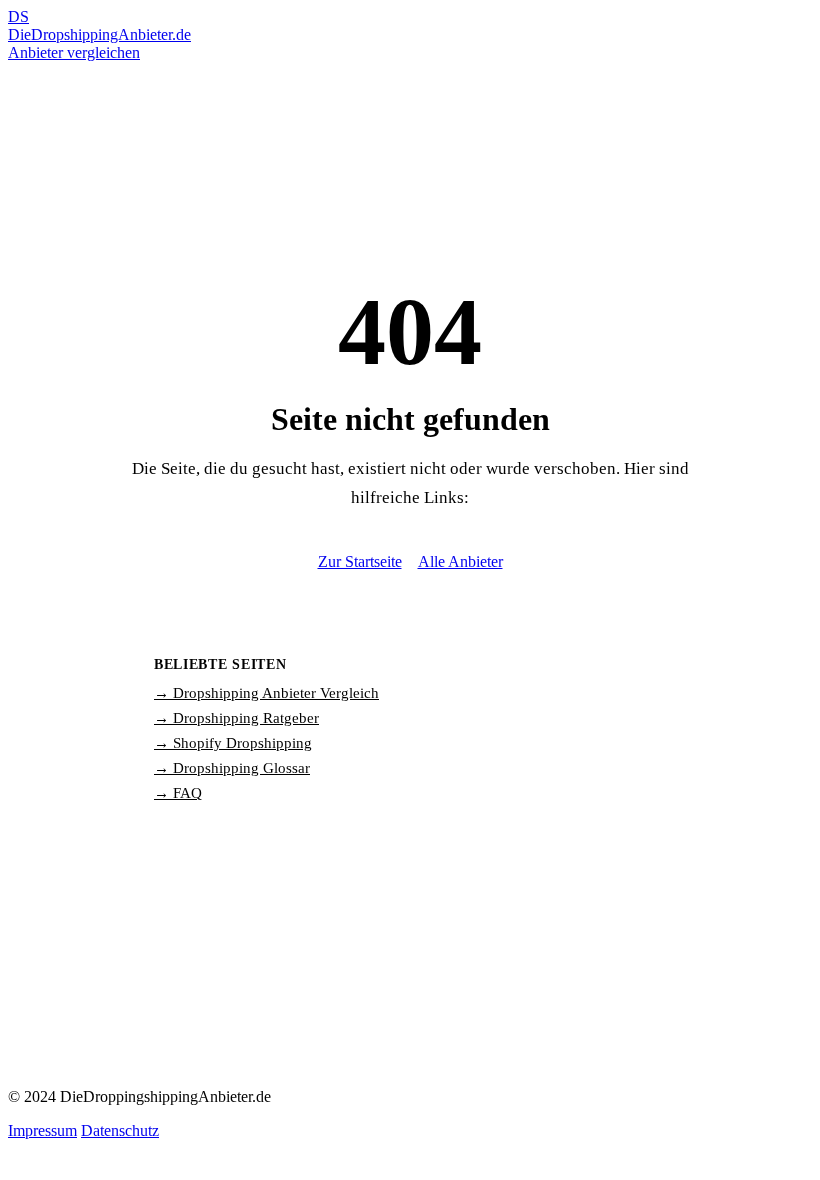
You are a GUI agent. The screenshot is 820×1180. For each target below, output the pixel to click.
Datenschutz (120, 1130)
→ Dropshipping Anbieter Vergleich (266, 693)
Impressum (42, 1130)
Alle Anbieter (460, 561)
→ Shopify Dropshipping (233, 743)
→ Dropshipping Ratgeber (236, 718)
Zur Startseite (360, 561)
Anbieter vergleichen (74, 52)
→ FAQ (178, 793)
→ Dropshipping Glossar (232, 768)
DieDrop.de (99, 25)
